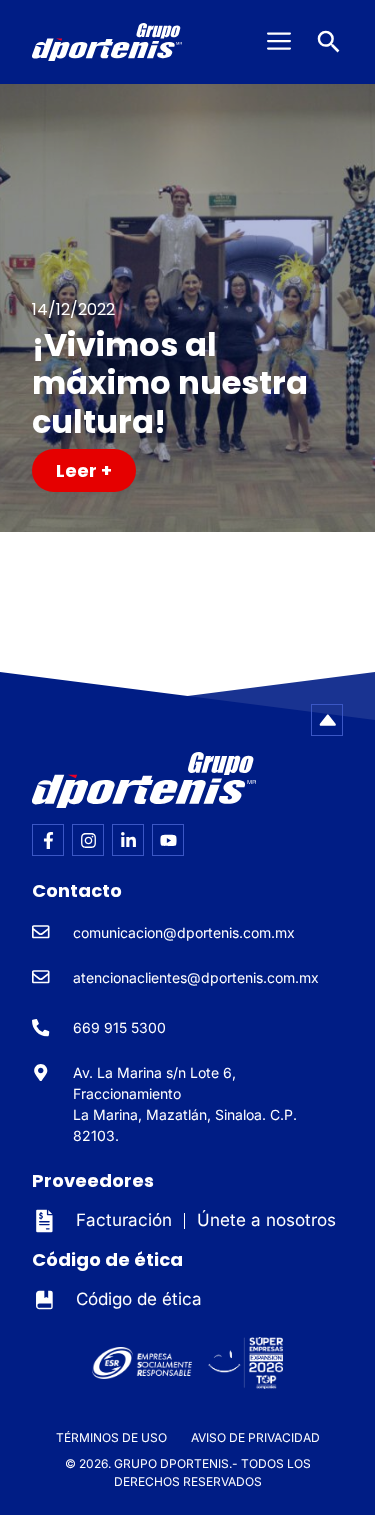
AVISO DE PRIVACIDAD (255, 1437)
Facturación (124, 1220)
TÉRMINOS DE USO (111, 1437)
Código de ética (139, 1299)
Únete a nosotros (266, 1220)
